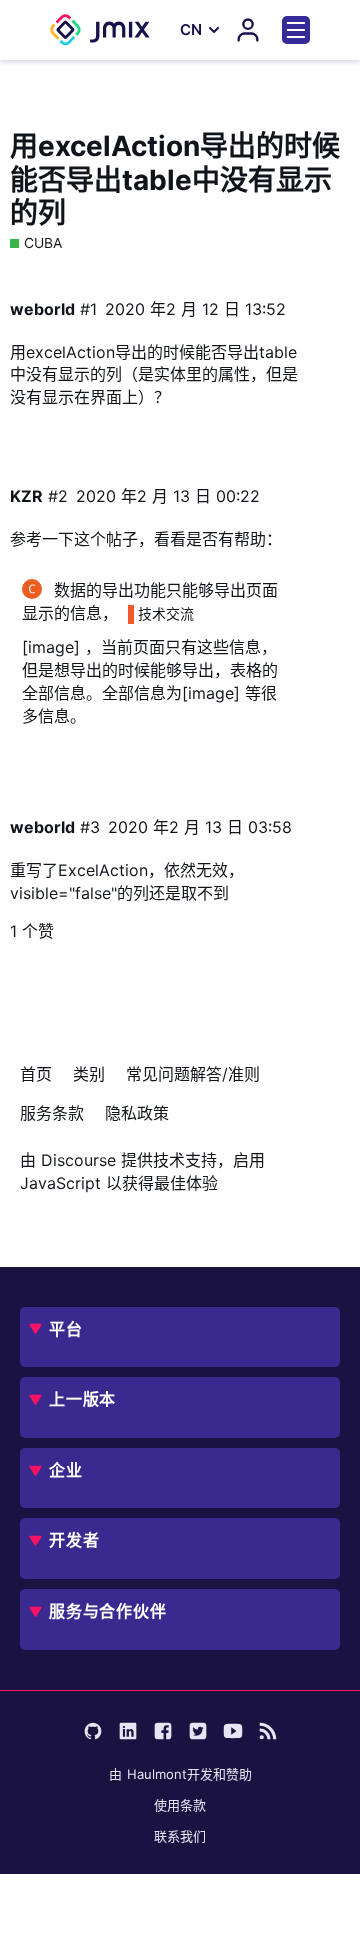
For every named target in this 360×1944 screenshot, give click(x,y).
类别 (89, 1074)
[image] (51, 647)
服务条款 (52, 1113)
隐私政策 (137, 1113)
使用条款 (180, 1805)
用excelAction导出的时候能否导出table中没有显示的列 (175, 179)
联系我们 (180, 1836)
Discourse (78, 1160)
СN (191, 29)
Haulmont (157, 1774)
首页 (36, 1074)
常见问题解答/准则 (193, 1074)
